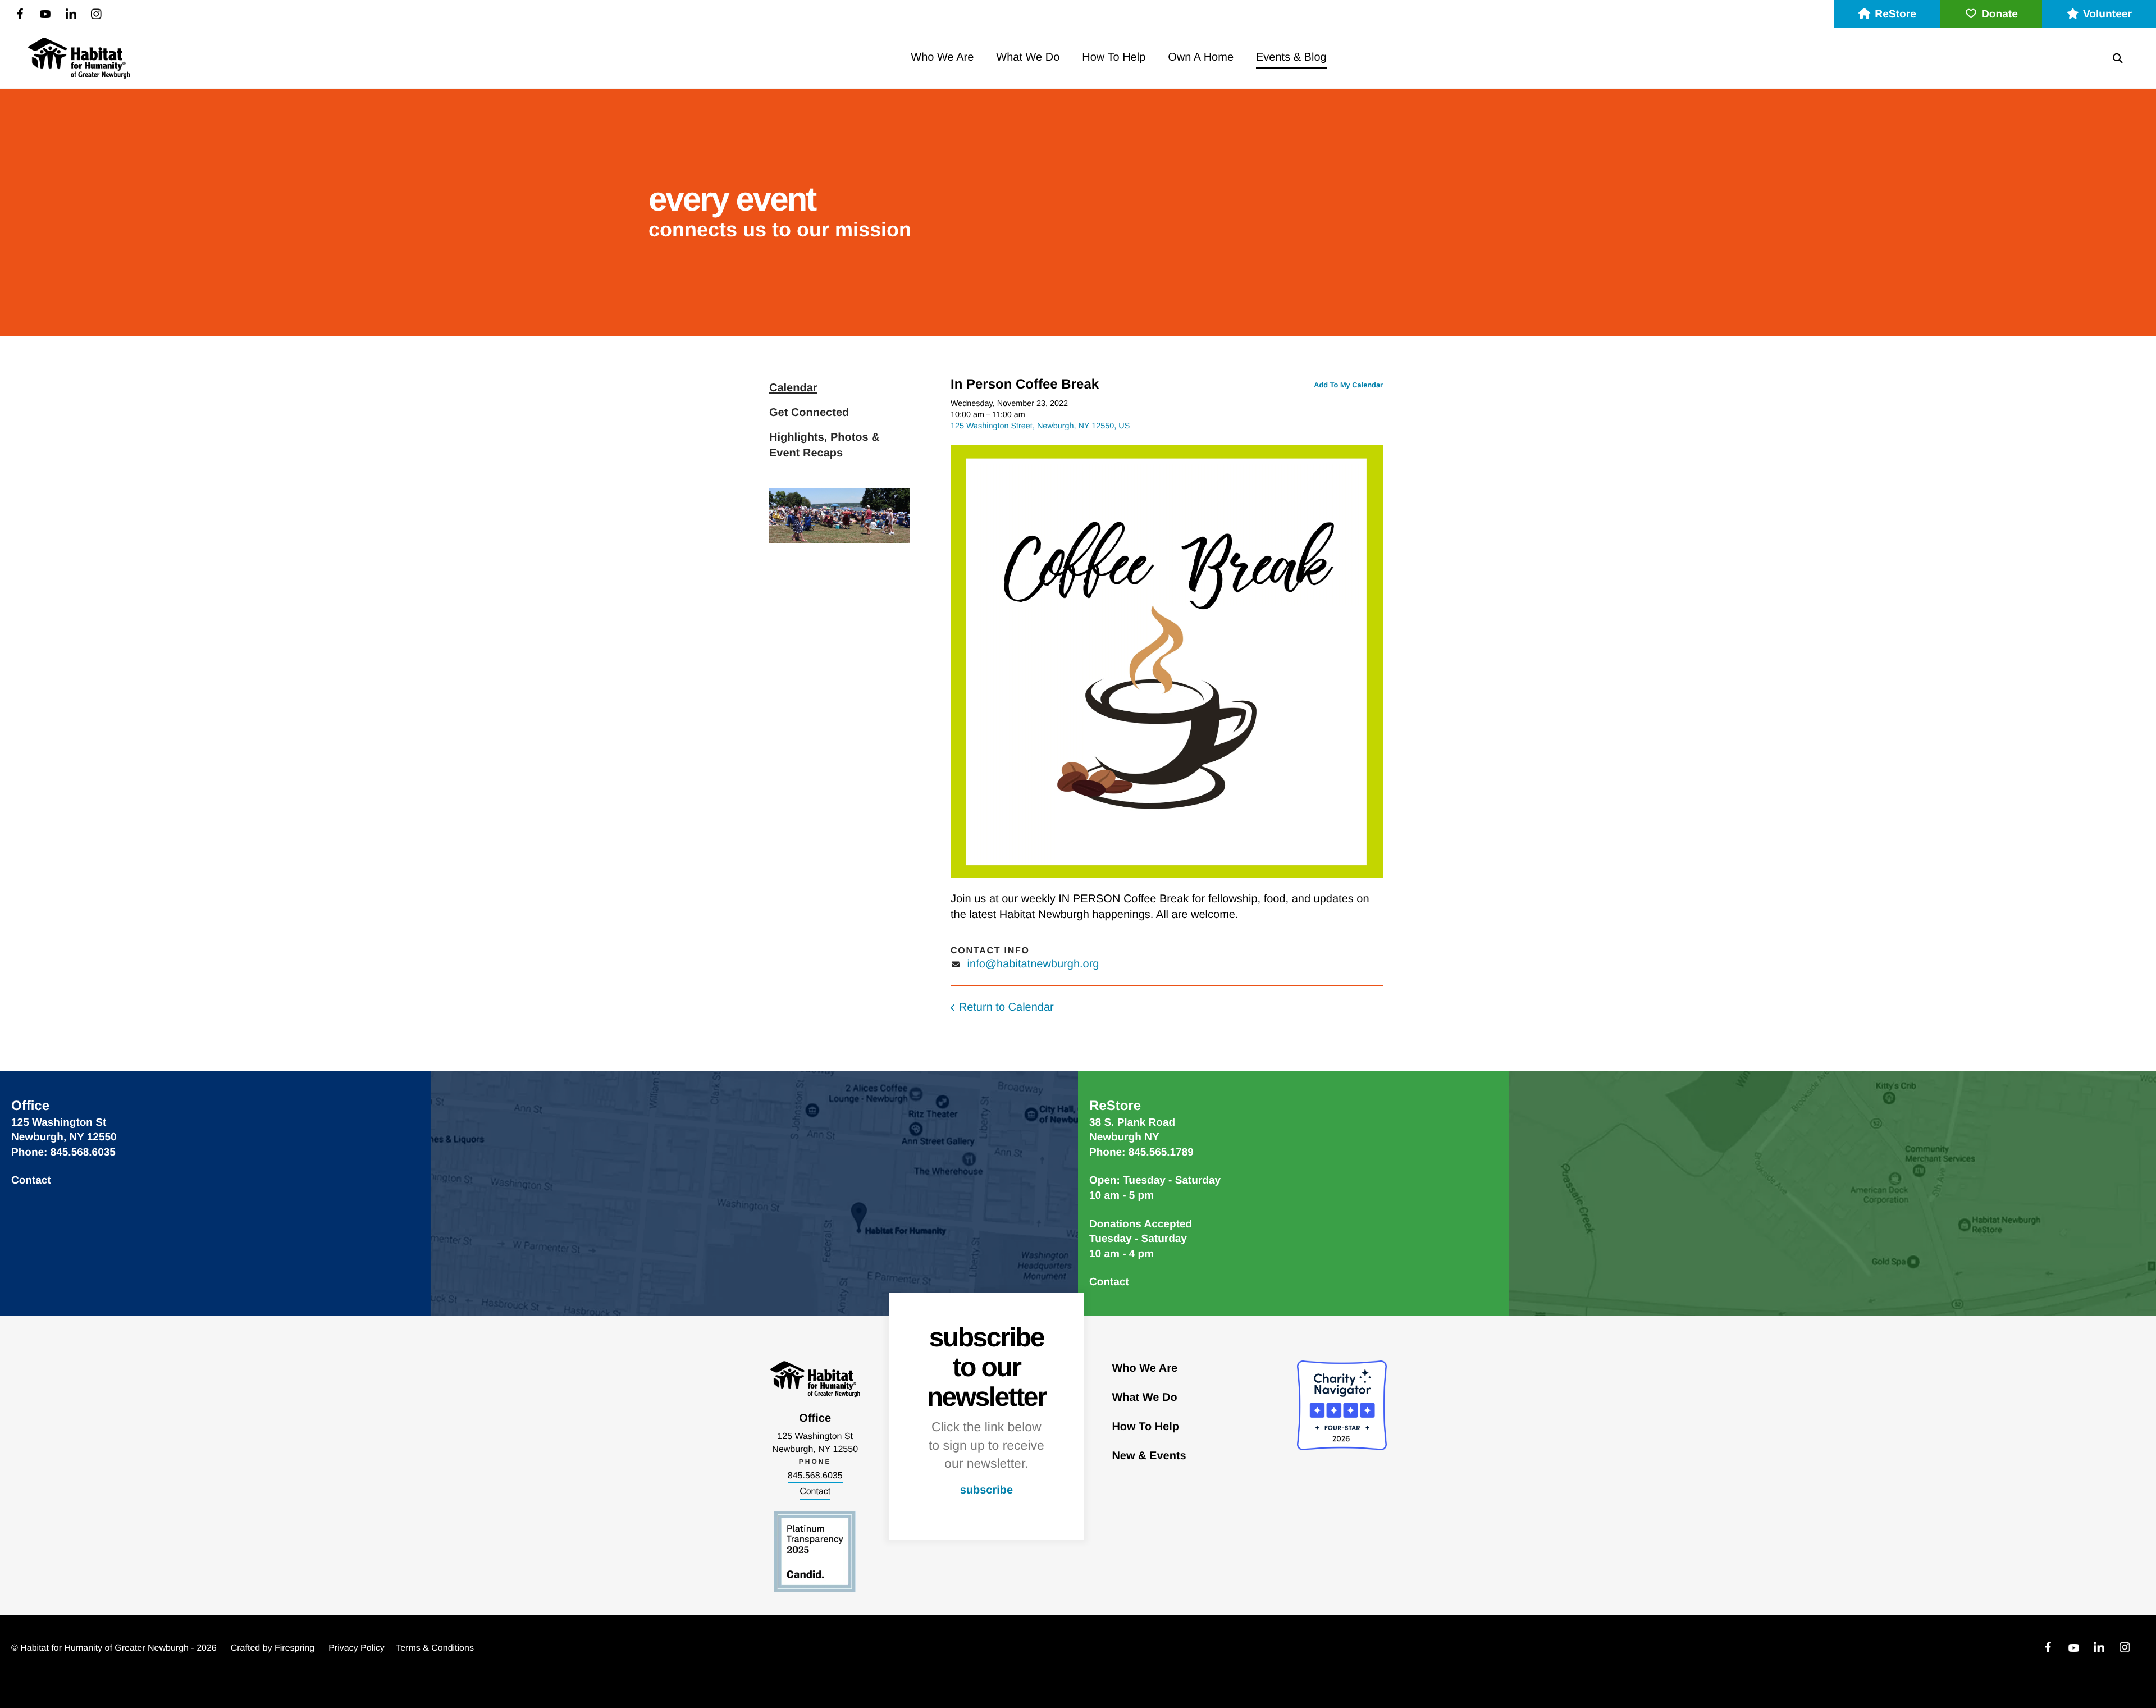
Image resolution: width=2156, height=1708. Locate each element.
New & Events (1149, 1456)
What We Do (1028, 57)
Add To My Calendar (1348, 385)
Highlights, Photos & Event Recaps (825, 445)
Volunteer (2107, 14)
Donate (2000, 14)
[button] (2118, 58)
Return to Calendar (1006, 1007)
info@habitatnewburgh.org (1033, 964)
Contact (31, 1180)
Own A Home (1201, 57)
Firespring (294, 1648)
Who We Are (942, 57)
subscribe (986, 1490)
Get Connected (809, 413)
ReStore (1895, 14)
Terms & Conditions (435, 1648)
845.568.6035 (815, 1476)
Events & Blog (1291, 57)
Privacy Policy (357, 1648)
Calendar (793, 388)
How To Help (1114, 57)
